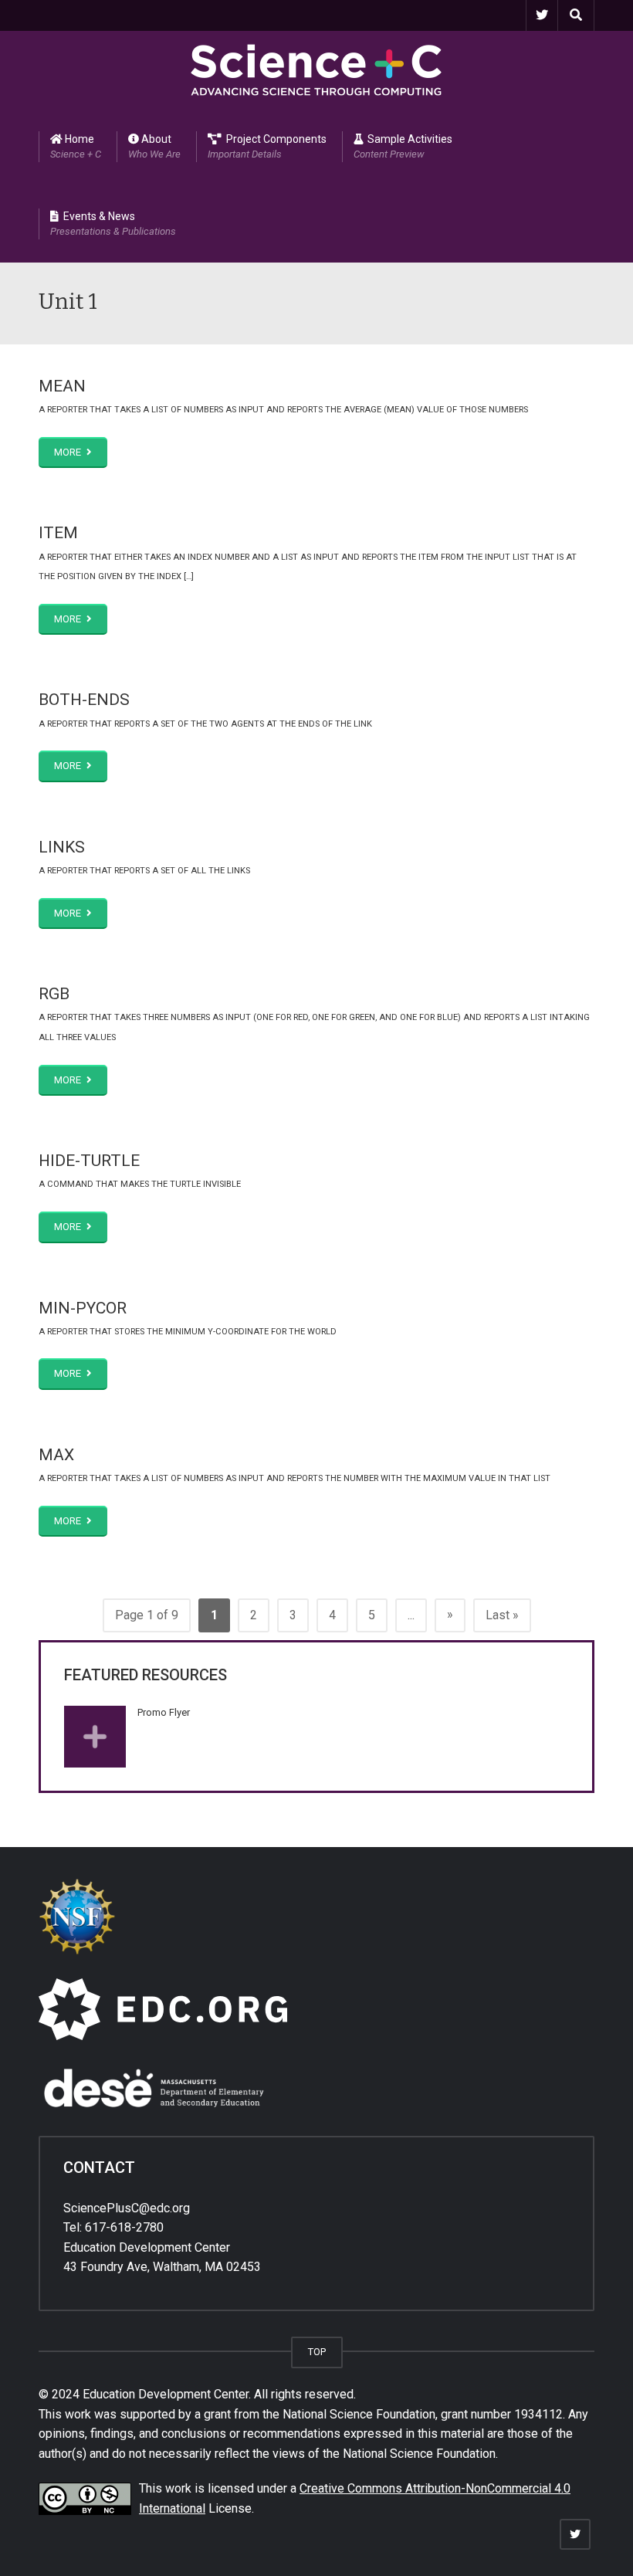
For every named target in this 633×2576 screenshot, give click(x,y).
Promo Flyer (164, 1712)
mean (62, 386)
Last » (502, 1615)
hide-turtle (89, 1161)
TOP (317, 2352)
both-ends (84, 700)
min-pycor (83, 1308)
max (56, 1455)
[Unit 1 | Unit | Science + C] (316, 69)
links (62, 847)
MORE (69, 452)
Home (76, 146)
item (58, 533)
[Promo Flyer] (95, 1737)
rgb (54, 994)
